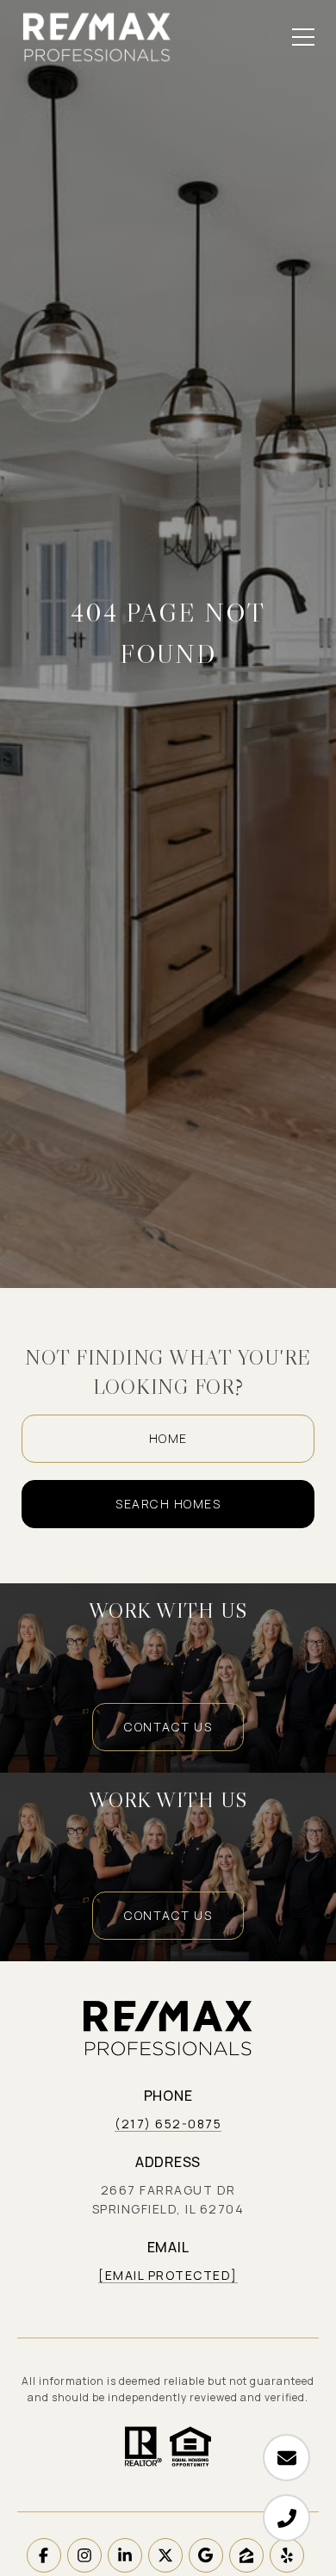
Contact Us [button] (168, 1727)
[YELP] (287, 2555)
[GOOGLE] (206, 2555)
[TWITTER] (165, 2555)
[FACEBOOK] (44, 2555)
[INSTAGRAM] (84, 2555)
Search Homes (168, 1504)
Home (168, 1438)
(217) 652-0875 (168, 2124)
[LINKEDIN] (125, 2555)
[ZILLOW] (246, 2555)
